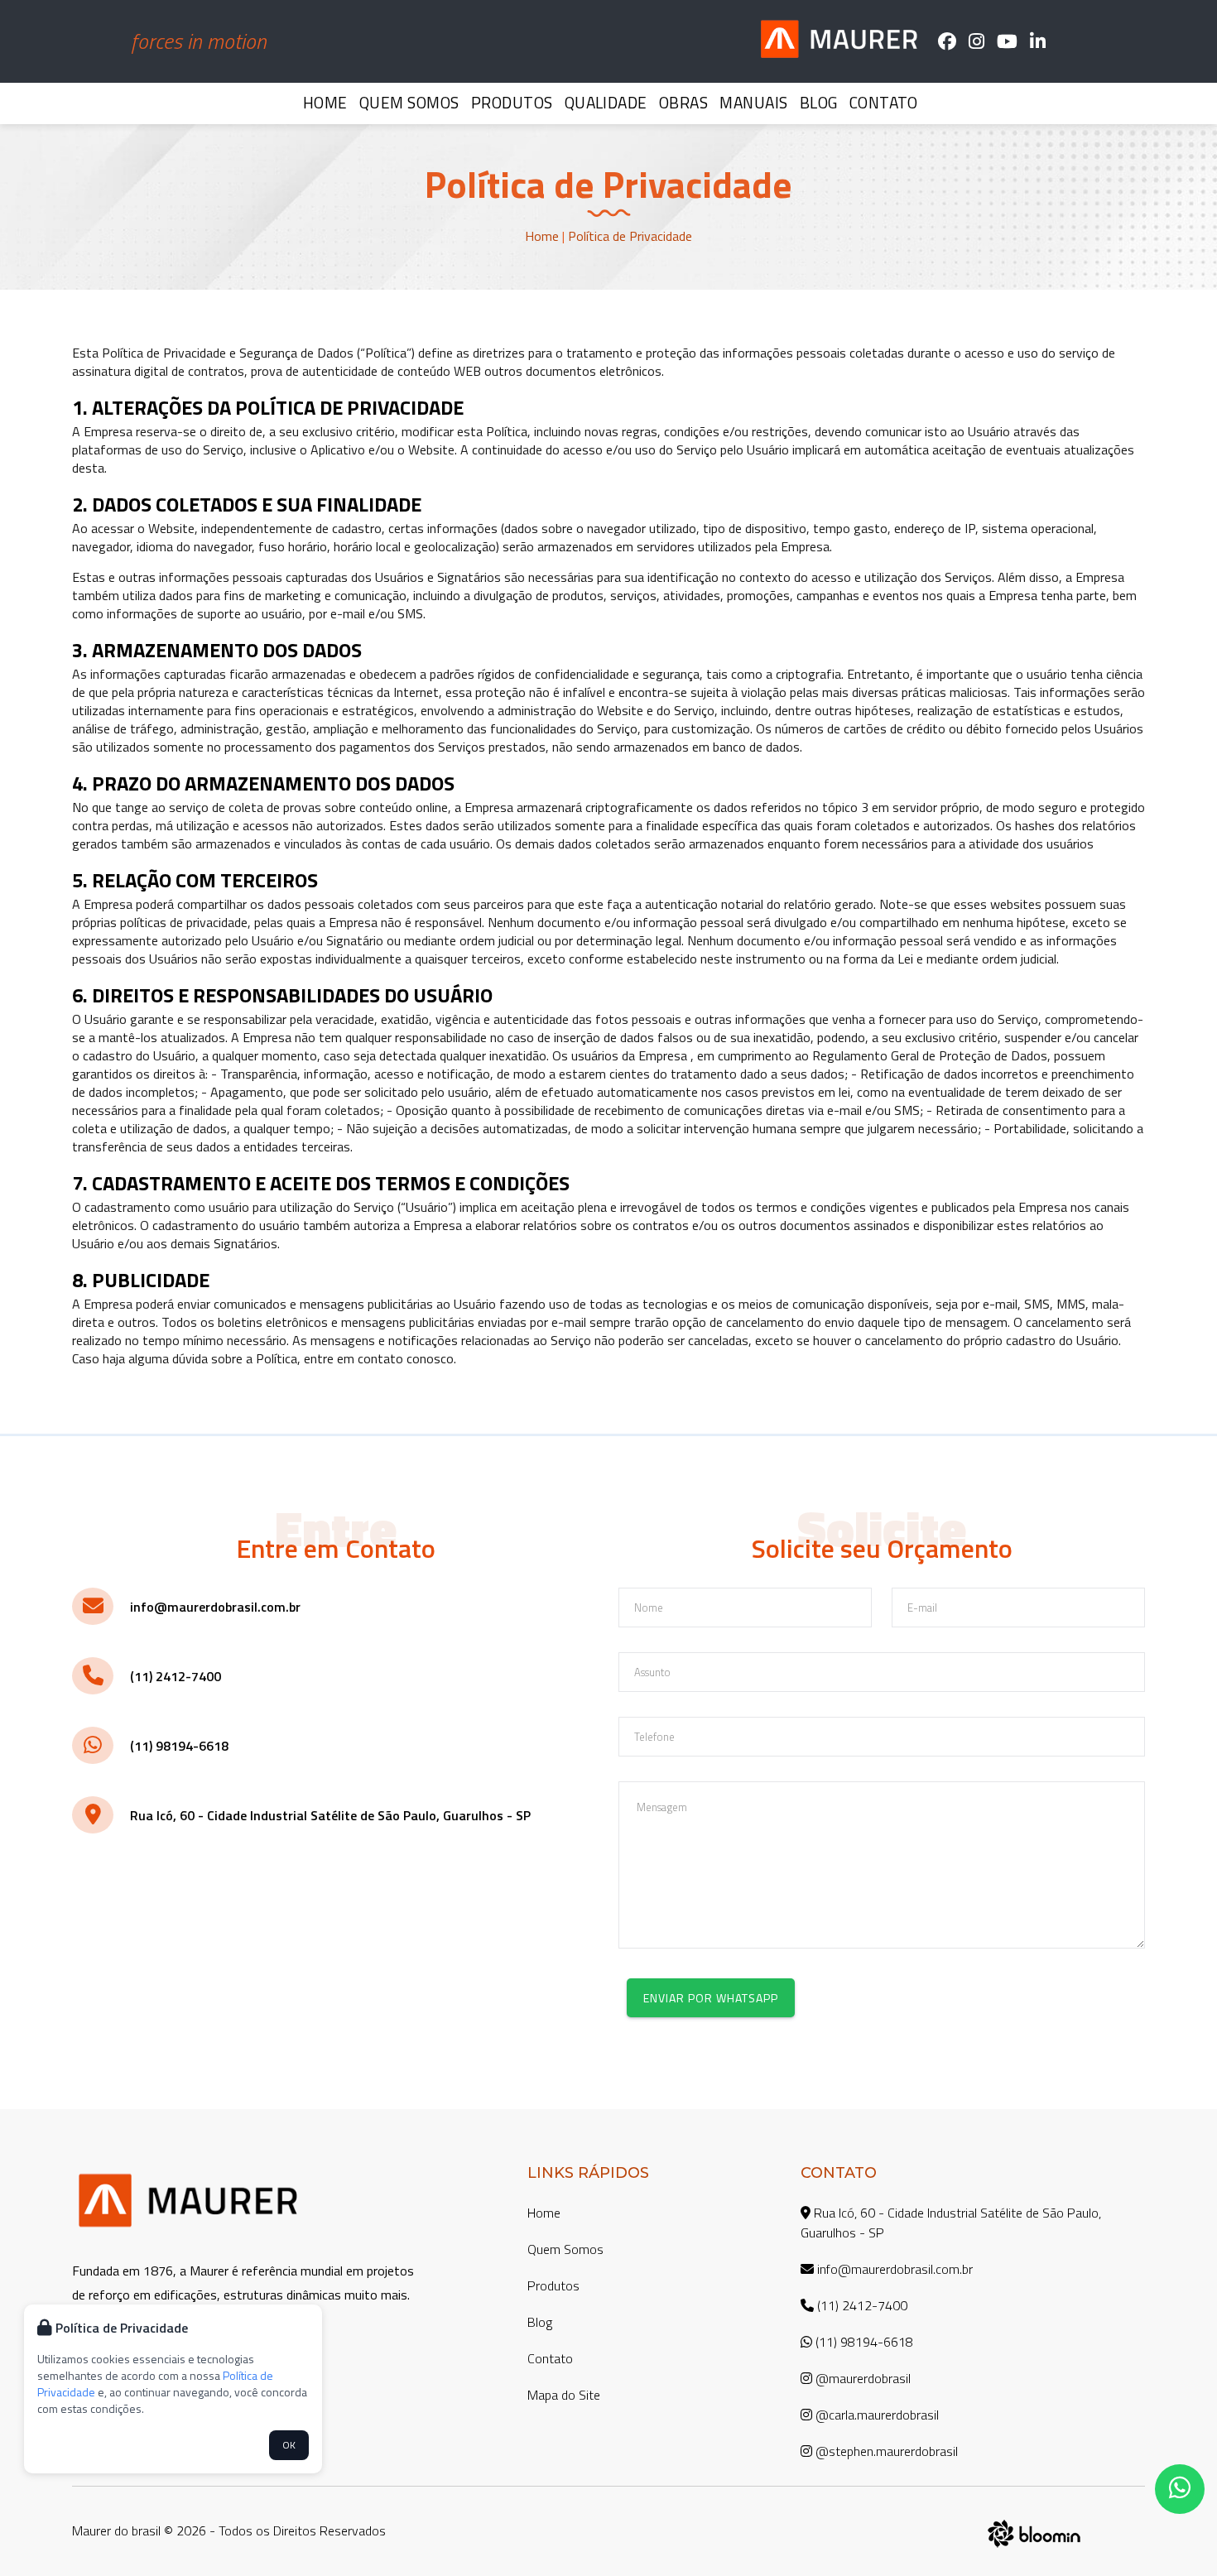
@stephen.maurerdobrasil (885, 2451)
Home (325, 102)
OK (289, 2445)
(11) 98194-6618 (179, 1746)
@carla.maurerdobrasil (875, 2415)
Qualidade (606, 102)
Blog (819, 102)
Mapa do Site (564, 2395)
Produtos (512, 102)
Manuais (753, 102)
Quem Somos (409, 102)
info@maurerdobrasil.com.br (215, 1607)
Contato (884, 102)
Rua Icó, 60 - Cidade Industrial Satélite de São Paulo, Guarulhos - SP (330, 1815)
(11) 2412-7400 (176, 1676)
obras (683, 102)
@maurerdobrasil (861, 2378)
